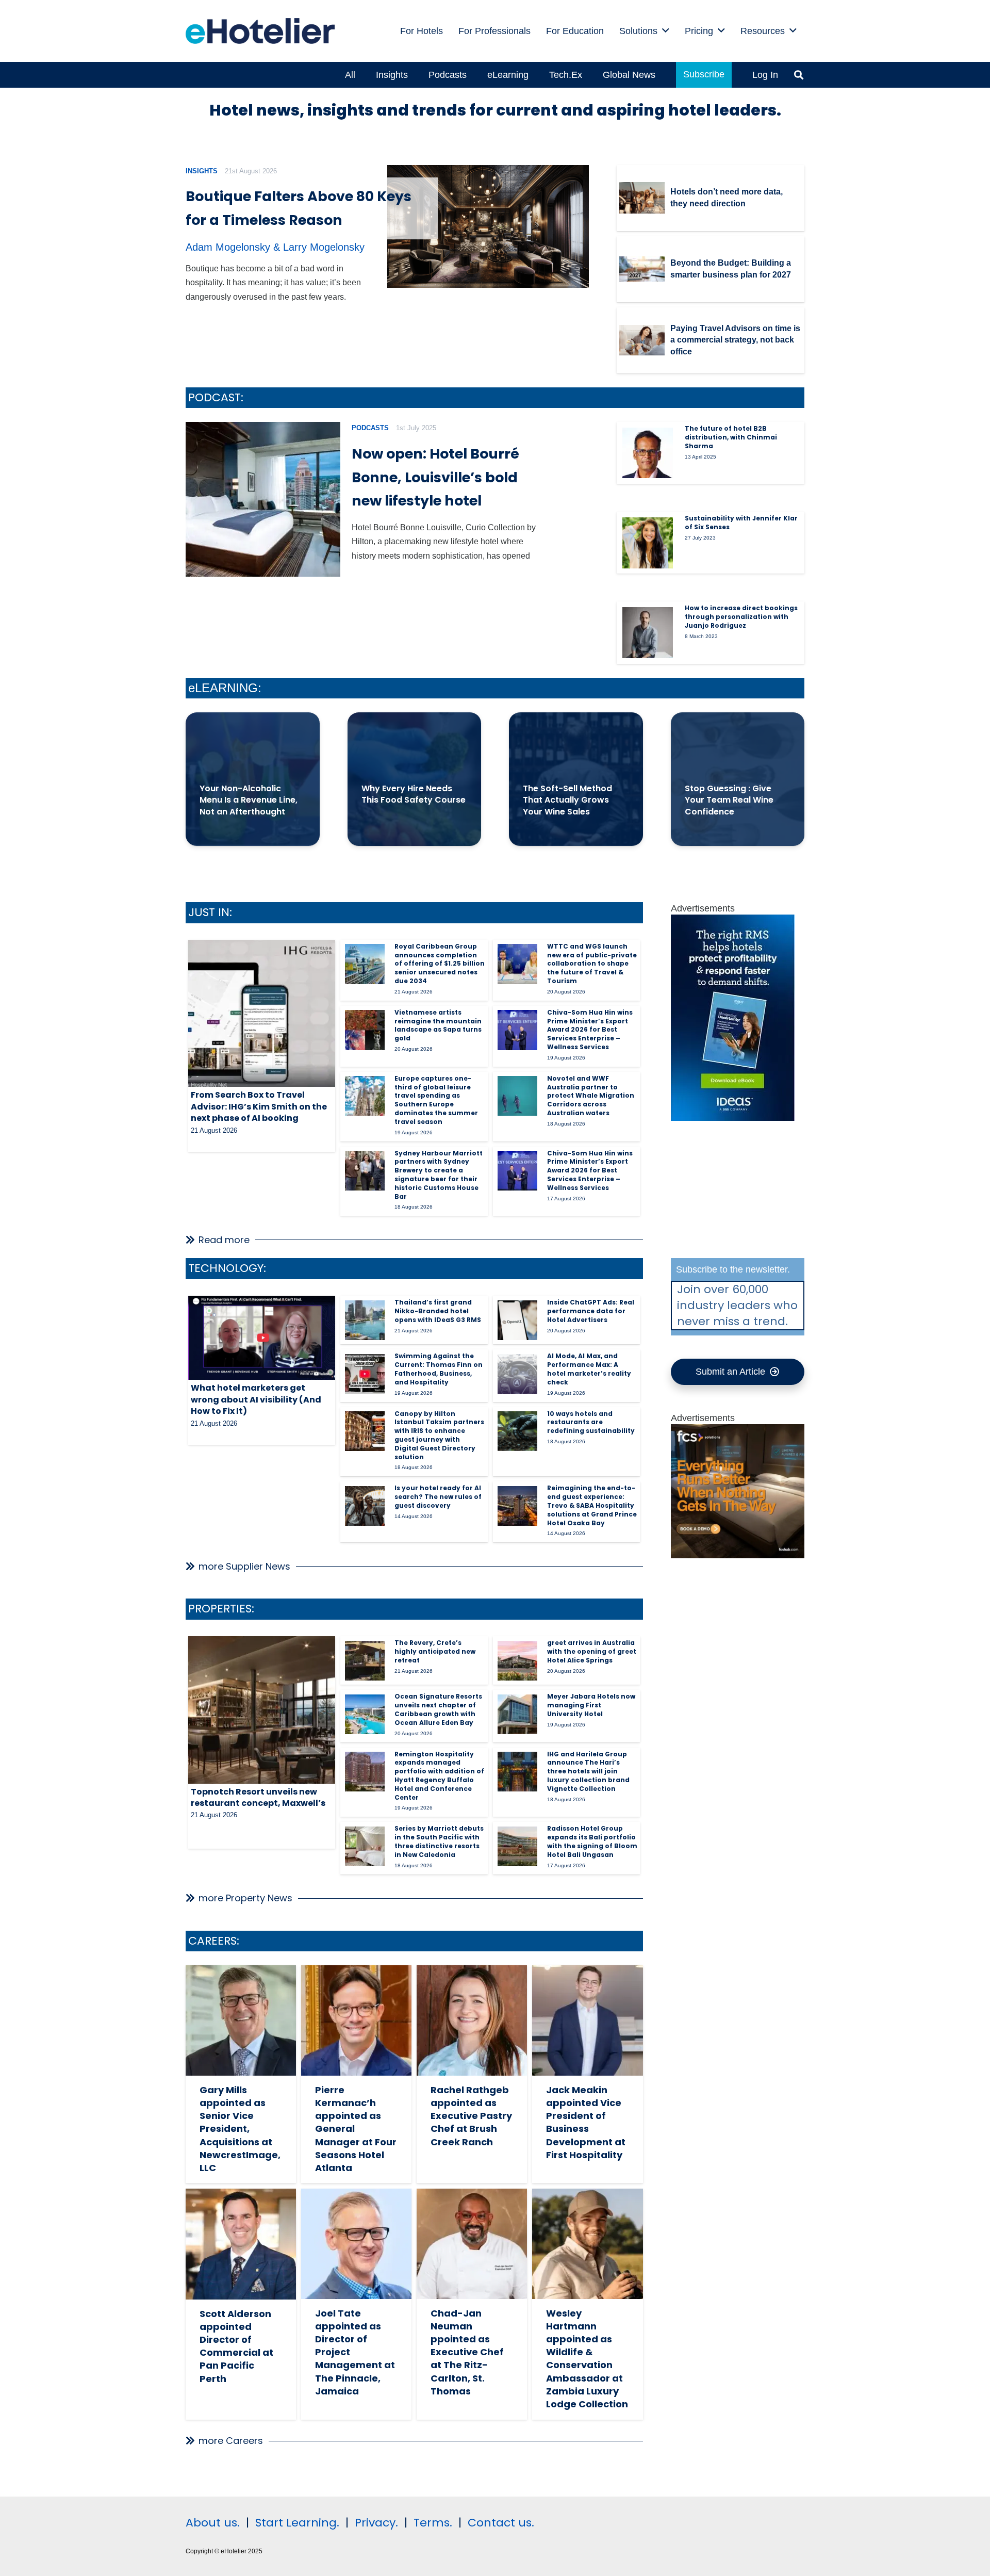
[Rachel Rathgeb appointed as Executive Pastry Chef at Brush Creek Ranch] (472, 2020)
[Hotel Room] (738, 1555)
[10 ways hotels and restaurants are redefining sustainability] (517, 1431)
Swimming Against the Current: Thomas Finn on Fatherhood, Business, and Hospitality (439, 1369)
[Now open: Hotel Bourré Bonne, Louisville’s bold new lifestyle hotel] (263, 499)
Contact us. (501, 2523)
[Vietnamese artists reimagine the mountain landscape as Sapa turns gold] (365, 1030)
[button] (666, 31)
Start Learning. (296, 2523)
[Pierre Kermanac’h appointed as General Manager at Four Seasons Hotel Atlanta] (356, 2020)
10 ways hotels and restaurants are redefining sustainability (591, 1422)
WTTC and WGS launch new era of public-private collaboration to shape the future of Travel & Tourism (592, 964)
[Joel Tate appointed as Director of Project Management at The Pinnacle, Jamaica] (356, 2244)
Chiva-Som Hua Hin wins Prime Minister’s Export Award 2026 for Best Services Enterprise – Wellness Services (590, 1030)
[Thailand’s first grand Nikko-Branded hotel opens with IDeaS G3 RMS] (365, 1320)
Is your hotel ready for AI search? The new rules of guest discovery (438, 1497)
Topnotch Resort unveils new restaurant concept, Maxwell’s (258, 1797)
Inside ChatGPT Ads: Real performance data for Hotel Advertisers (591, 1311)
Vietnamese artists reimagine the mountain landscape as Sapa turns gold (438, 1025)
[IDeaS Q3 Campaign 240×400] (733, 1118)
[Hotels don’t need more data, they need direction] (642, 198)
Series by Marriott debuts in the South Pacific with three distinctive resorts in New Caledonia (439, 1841)
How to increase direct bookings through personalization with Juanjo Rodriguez (741, 617)
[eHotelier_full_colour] (260, 31)
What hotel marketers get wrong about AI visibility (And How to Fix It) (256, 1399)
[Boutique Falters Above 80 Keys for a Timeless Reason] (488, 227)
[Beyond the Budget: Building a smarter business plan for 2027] (642, 269)
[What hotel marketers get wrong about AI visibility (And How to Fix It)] (262, 1338)
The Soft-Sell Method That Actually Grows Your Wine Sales (567, 800)
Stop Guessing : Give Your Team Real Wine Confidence (729, 800)
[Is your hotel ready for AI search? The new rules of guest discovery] (365, 1506)
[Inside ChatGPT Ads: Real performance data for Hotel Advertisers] (517, 1320)
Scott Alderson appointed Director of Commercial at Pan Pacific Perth (236, 2346)
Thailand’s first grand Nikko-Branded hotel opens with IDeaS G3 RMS (438, 1311)
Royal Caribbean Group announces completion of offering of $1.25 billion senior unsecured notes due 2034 (440, 964)
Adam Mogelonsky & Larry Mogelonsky (275, 247)
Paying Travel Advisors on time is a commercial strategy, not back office (735, 340)
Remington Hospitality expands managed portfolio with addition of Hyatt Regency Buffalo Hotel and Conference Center (439, 1776)
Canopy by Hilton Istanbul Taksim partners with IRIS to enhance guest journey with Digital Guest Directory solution (439, 1435)
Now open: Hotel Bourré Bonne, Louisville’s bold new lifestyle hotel (435, 477)
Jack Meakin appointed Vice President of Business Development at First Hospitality (586, 2122)
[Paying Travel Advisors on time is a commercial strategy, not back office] (642, 340)
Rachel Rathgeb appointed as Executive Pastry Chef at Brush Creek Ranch (471, 2116)
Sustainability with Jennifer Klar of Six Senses (741, 523)
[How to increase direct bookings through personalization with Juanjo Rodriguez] (648, 632)
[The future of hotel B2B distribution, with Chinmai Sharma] (648, 453)
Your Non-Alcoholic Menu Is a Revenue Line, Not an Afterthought (249, 800)
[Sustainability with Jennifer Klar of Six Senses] (648, 543)
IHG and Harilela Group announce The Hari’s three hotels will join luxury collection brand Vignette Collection (588, 1771)
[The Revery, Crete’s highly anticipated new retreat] (365, 1661)
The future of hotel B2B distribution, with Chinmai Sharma (731, 437)
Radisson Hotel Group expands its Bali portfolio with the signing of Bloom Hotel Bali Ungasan (592, 1841)
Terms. (433, 2523)
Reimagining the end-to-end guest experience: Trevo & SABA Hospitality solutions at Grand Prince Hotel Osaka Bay (592, 1505)
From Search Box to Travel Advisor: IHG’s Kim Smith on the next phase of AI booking (259, 1106)
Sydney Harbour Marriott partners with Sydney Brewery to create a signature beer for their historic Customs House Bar (439, 1175)
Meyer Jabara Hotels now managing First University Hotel (591, 1705)
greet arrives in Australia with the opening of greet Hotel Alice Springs (592, 1651)
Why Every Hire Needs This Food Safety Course (414, 794)
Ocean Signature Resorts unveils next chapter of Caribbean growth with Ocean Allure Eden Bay (438, 1709)
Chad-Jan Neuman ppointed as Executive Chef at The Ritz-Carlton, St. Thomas (467, 2352)
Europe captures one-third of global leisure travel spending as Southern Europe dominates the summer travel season (436, 1100)
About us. (213, 2523)
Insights (202, 171)
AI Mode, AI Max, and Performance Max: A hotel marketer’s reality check (589, 1369)
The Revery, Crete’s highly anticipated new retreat (435, 1651)
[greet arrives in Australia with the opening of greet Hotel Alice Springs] (517, 1661)
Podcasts (370, 428)
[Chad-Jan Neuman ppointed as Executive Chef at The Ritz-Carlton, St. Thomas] (472, 2244)
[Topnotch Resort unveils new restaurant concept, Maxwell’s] (262, 1710)
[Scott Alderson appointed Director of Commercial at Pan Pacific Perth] (241, 2244)
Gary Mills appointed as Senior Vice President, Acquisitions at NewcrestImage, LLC (240, 2129)
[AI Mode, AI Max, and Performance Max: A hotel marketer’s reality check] (517, 1374)
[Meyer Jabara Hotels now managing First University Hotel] (517, 1714)
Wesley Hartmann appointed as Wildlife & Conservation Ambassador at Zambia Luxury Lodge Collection (587, 2359)
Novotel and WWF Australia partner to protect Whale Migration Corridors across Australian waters (591, 1096)
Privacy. (376, 2523)
